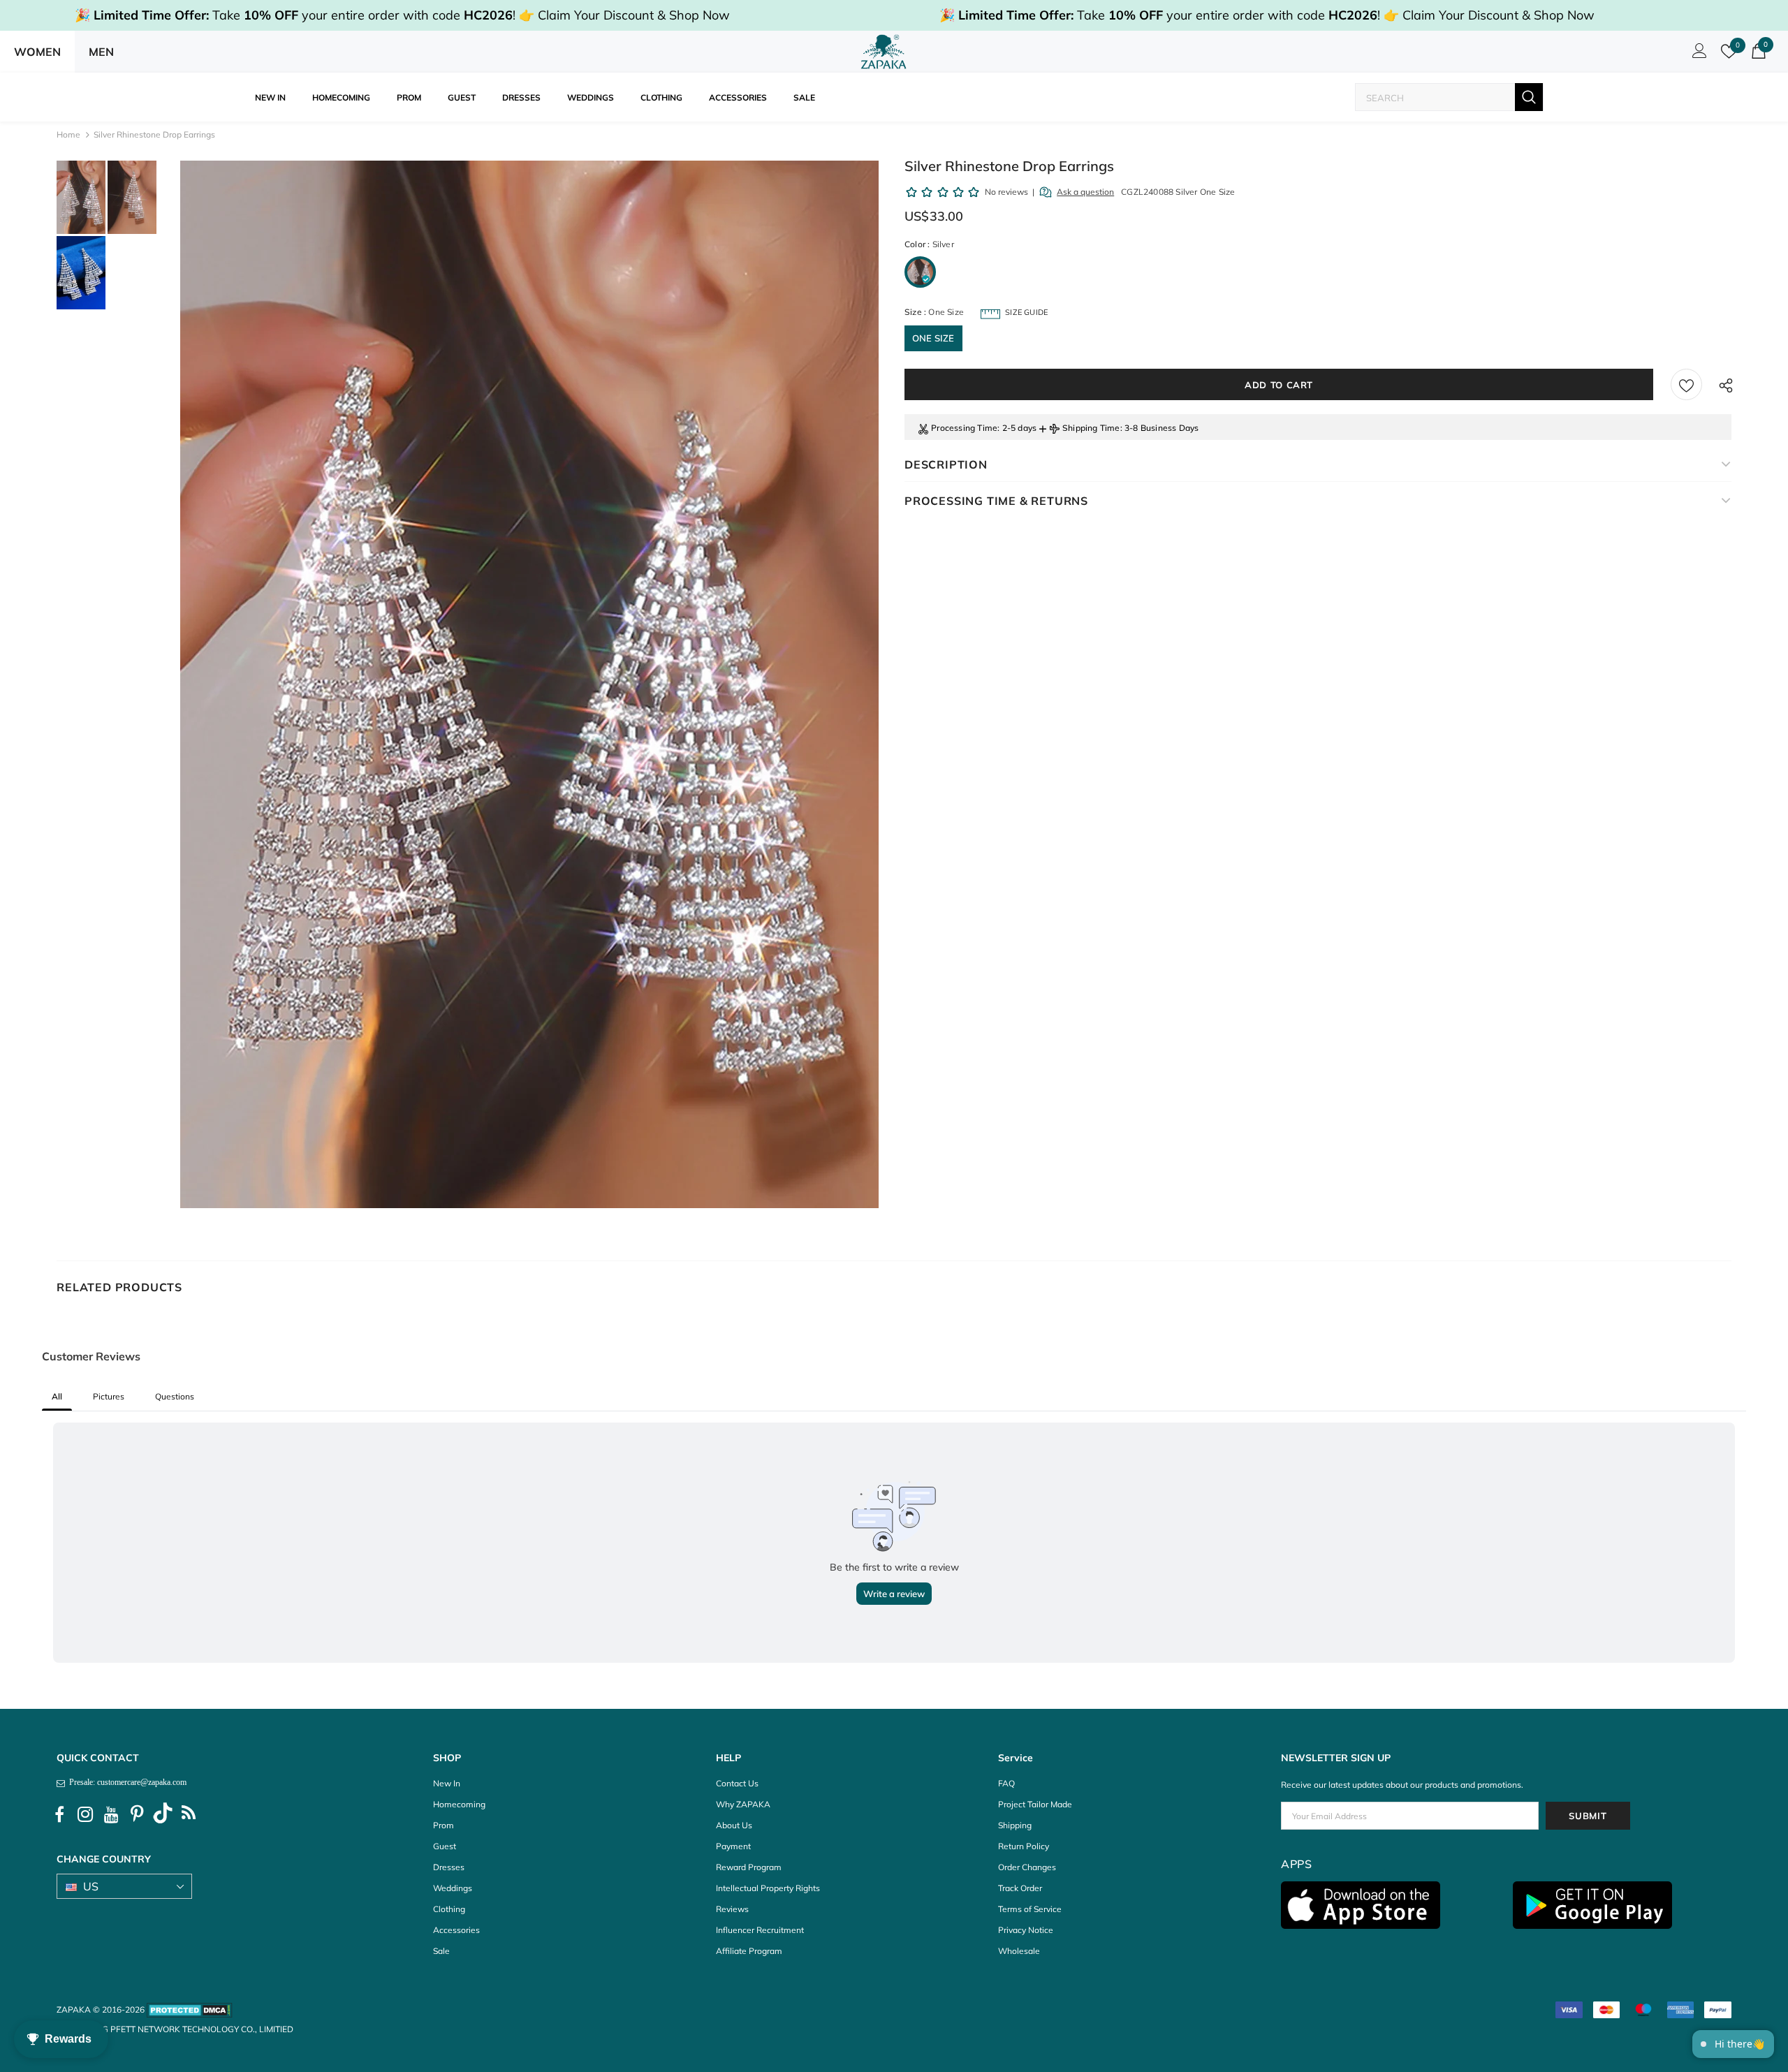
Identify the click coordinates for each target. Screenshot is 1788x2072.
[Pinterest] (137, 1815)
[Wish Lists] (1686, 384)
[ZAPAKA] (884, 52)
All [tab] (57, 1396)
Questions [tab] (175, 1396)
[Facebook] (59, 1815)
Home (68, 134)
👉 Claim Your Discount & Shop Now (624, 15)
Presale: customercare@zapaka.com (126, 1782)
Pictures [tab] (109, 1396)
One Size (933, 338)
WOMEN (37, 52)
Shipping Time (1091, 428)
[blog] (189, 1815)
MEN (101, 52)
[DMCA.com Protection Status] (190, 2009)
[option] (529, 684)
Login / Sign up (1697, 54)
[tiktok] (163, 1815)
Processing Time (964, 428)
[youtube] (111, 1815)
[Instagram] (85, 1815)
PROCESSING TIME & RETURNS (996, 501)
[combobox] (1435, 97)
